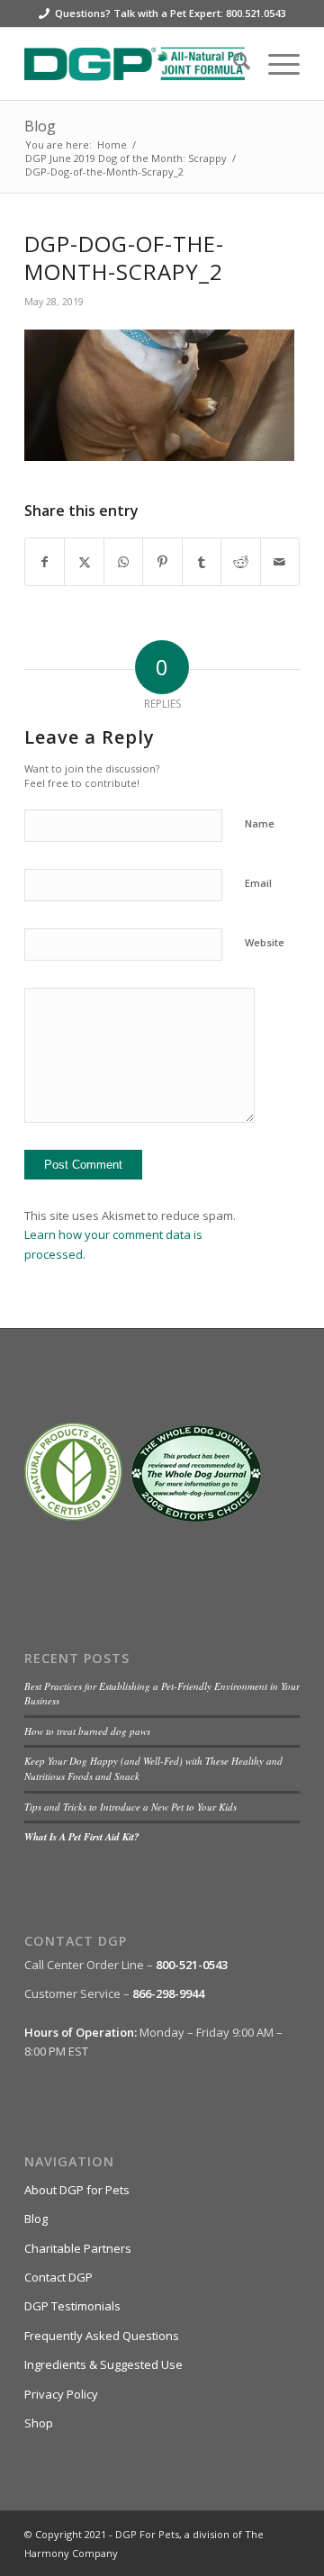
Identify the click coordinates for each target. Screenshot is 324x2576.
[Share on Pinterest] (162, 562)
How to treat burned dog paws (87, 1731)
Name (260, 823)
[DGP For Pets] (135, 64)
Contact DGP (58, 2277)
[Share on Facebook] (45, 562)
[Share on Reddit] (240, 562)
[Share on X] (84, 562)
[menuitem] (233, 64)
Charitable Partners (78, 2248)
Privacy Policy (61, 2394)
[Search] (233, 64)
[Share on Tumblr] (202, 562)
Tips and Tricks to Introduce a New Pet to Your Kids (130, 1807)
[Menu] (275, 64)
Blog (40, 126)
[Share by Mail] (280, 562)
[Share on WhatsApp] (123, 562)
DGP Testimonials (72, 2306)
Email (258, 883)
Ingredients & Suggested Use (103, 2364)
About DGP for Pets (77, 2190)
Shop (39, 2423)
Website (265, 942)
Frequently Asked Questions (102, 2336)
